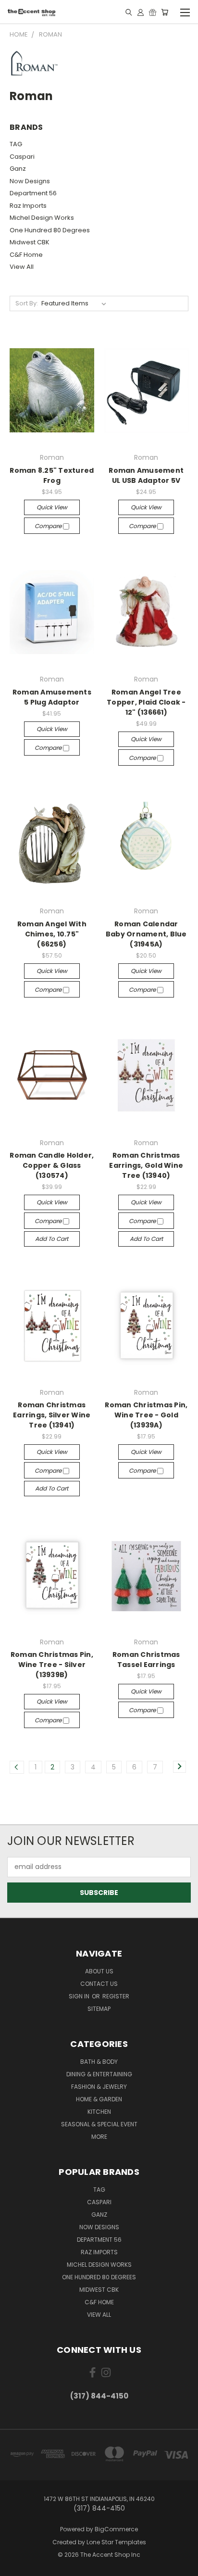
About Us (99, 1971)
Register (116, 1996)
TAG (16, 144)
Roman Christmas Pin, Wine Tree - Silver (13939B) (52, 1665)
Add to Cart (52, 1239)
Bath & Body (99, 2062)
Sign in (80, 1996)
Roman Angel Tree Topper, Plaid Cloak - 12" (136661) (146, 702)
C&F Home (26, 255)
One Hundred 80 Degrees (50, 230)
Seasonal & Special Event (99, 2124)
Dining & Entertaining (99, 2074)
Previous (15, 2566)
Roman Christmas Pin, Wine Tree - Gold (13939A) (146, 1415)
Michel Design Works (42, 218)
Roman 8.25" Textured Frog (52, 475)
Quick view (52, 507)
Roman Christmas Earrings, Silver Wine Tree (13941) (52, 1415)
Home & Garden (99, 2099)
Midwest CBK (30, 242)
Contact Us (99, 1984)
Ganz (18, 169)
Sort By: (27, 303)
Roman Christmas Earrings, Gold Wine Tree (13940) (146, 1165)
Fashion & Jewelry (99, 2087)
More (99, 2137)
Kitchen (99, 2112)
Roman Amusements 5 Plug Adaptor (52, 697)
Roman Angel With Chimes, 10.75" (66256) (52, 934)
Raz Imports (28, 206)
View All (22, 267)
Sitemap (99, 2009)
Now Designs (30, 181)
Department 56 (33, 193)
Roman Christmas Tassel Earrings (146, 1660)
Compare (49, 526)
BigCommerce (116, 2529)
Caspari (22, 157)
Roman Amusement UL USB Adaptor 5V (146, 475)
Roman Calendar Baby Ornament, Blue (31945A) (146, 934)
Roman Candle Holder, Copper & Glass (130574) (52, 1165)
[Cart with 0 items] (165, 12)
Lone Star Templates (116, 2542)
